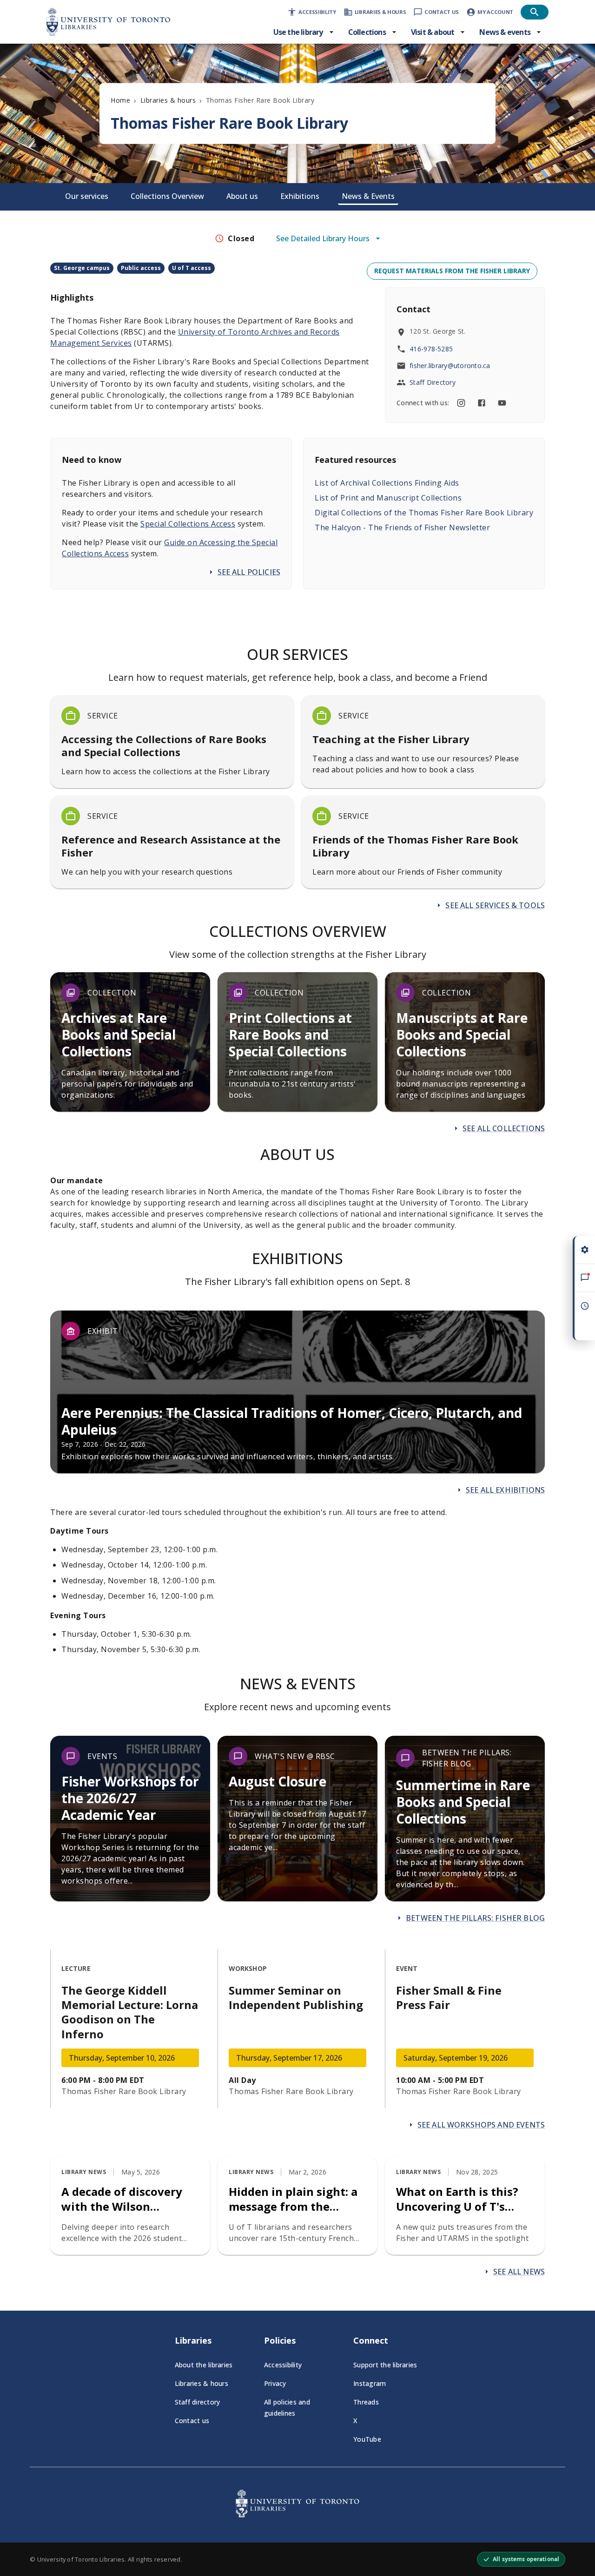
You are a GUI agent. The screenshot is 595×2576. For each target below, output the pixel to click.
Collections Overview (167, 196)
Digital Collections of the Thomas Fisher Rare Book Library (424, 513)
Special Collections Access (188, 524)
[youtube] (502, 403)
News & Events (368, 196)
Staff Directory (433, 382)
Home (120, 100)
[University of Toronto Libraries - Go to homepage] (297, 2515)
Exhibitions (300, 196)
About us (242, 196)
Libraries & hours (168, 100)
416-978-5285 (431, 349)
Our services (87, 196)
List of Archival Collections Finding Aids (387, 483)
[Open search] (535, 12)
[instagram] (461, 403)
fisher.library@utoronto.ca (450, 366)
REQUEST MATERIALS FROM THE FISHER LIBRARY (452, 271)
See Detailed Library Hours (323, 238)
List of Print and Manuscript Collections (388, 498)
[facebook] (482, 403)
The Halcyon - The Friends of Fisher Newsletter (402, 527)
